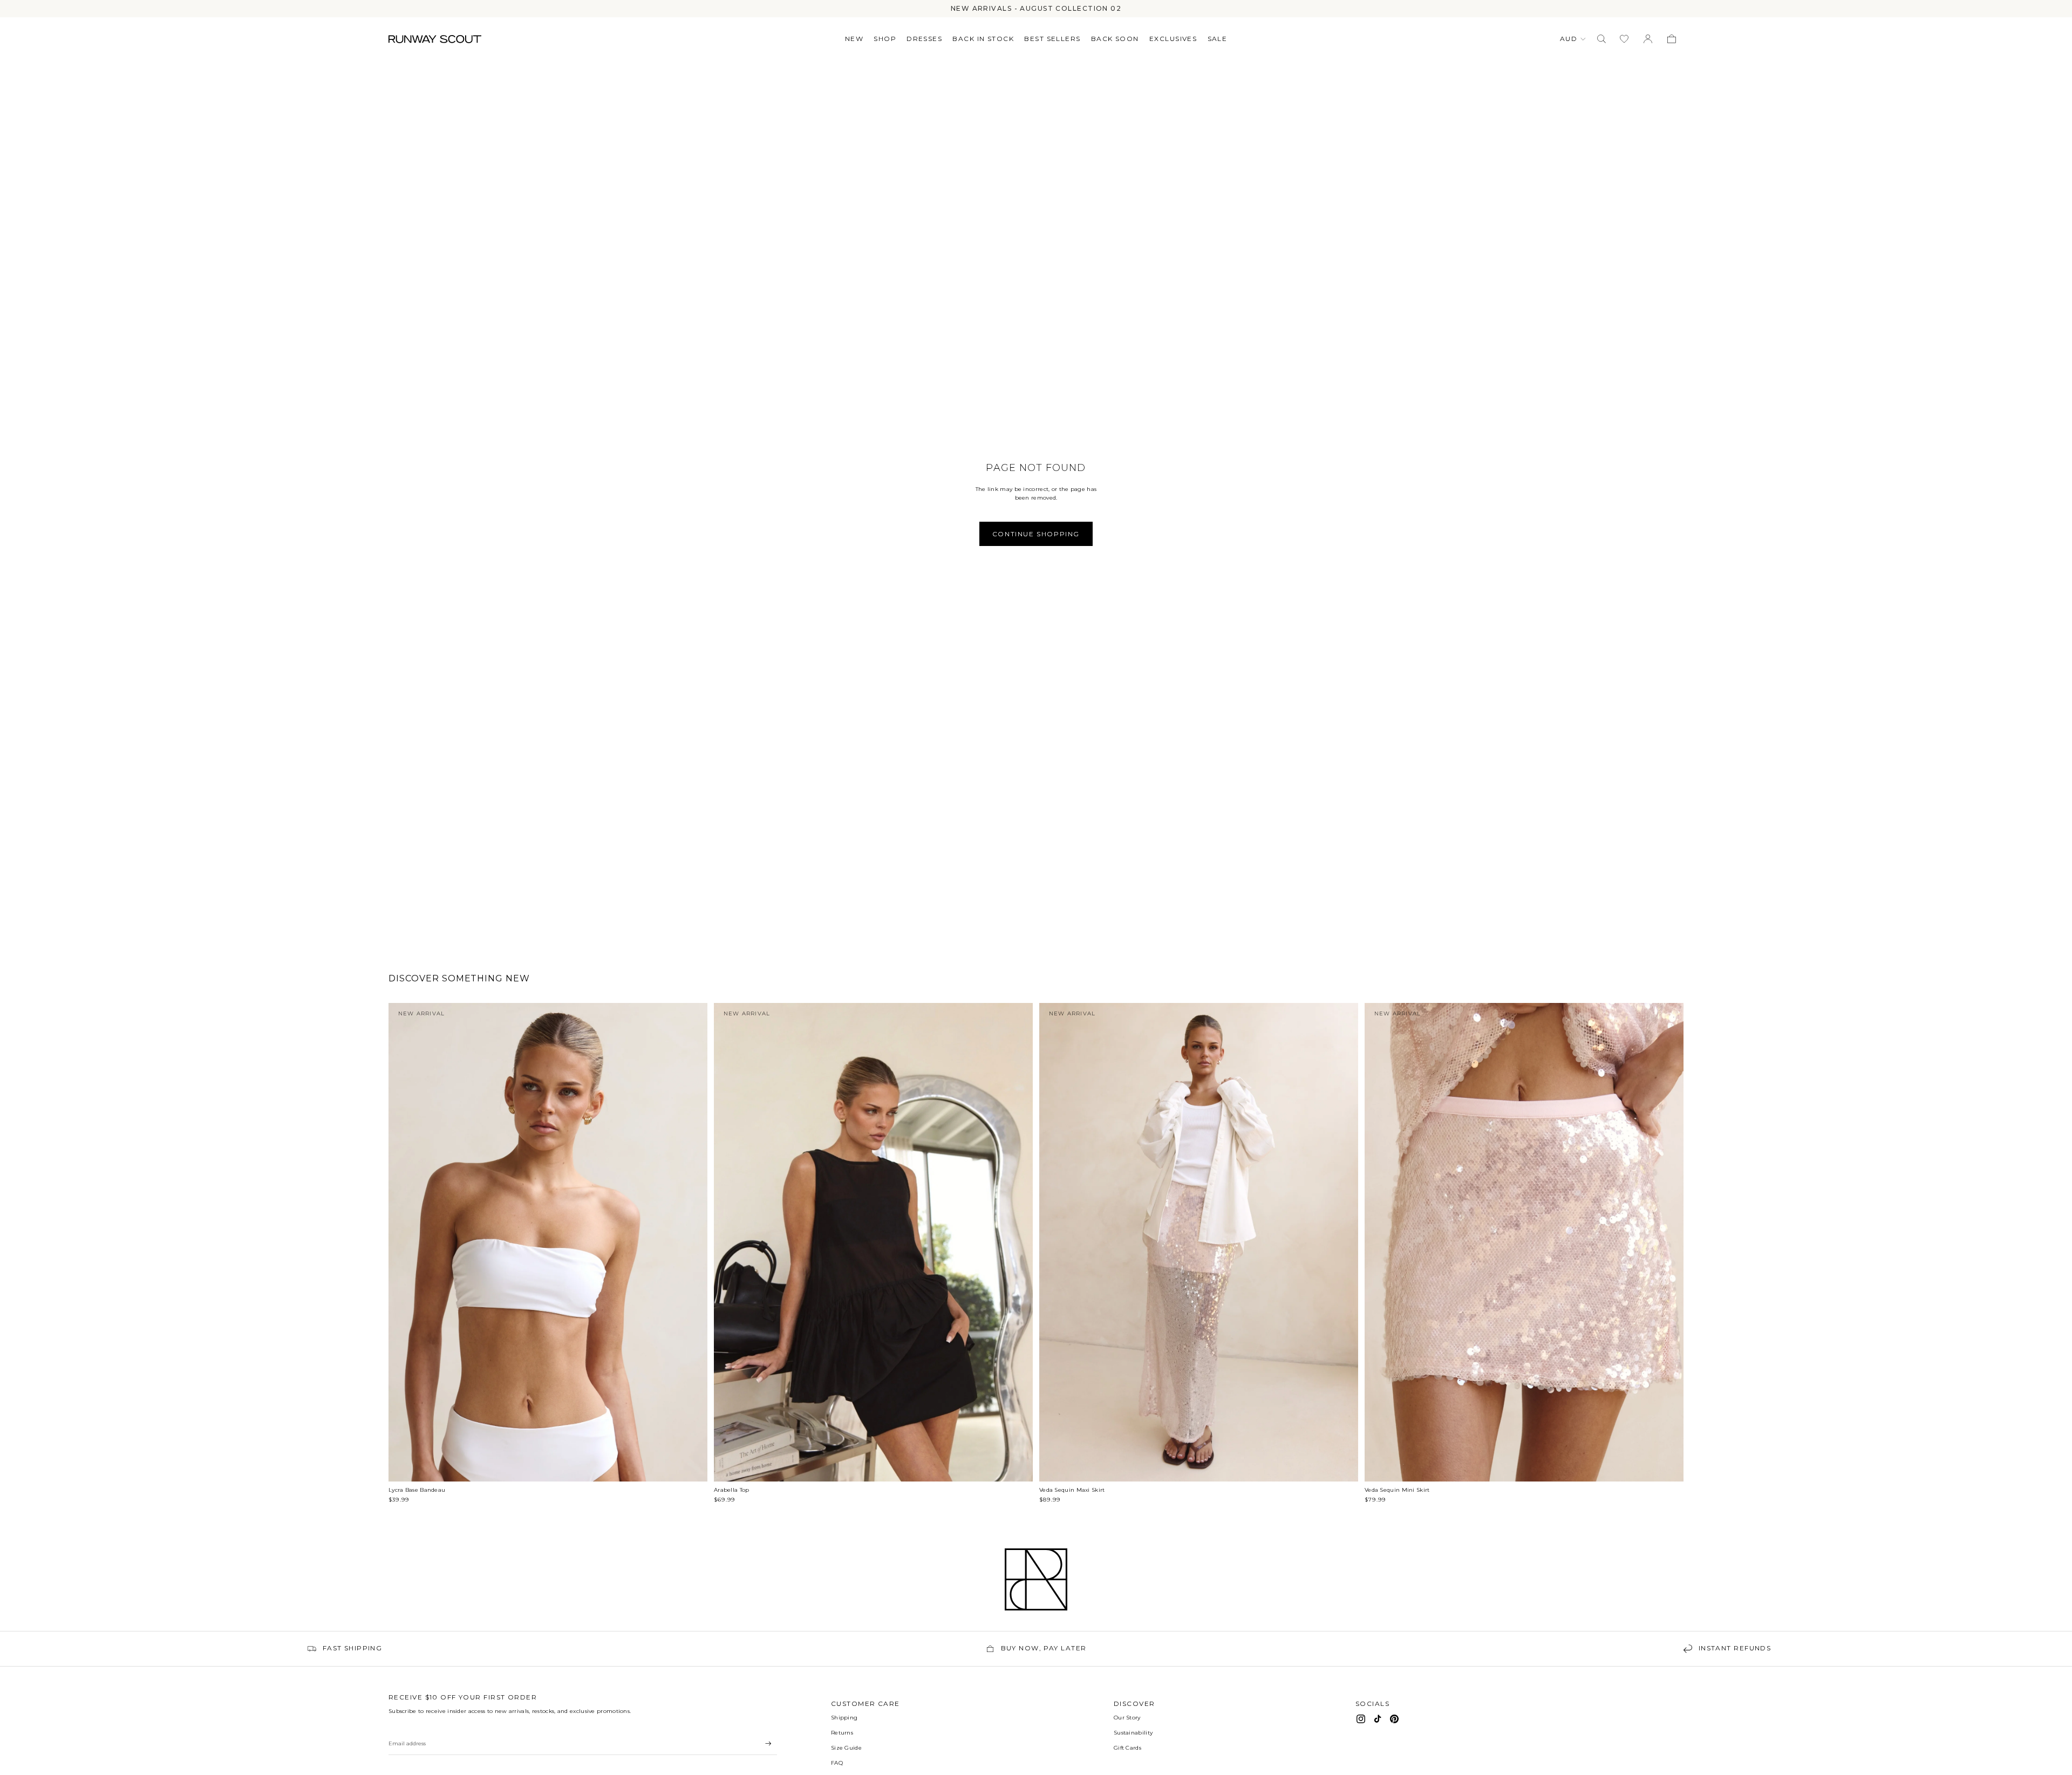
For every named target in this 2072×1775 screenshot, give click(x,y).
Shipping (844, 1718)
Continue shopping (1036, 534)
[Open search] (1601, 39)
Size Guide (846, 1748)
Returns (842, 1733)
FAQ (837, 1763)
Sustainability (1133, 1733)
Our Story (1127, 1718)
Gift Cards (1127, 1748)
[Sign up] (768, 1744)
